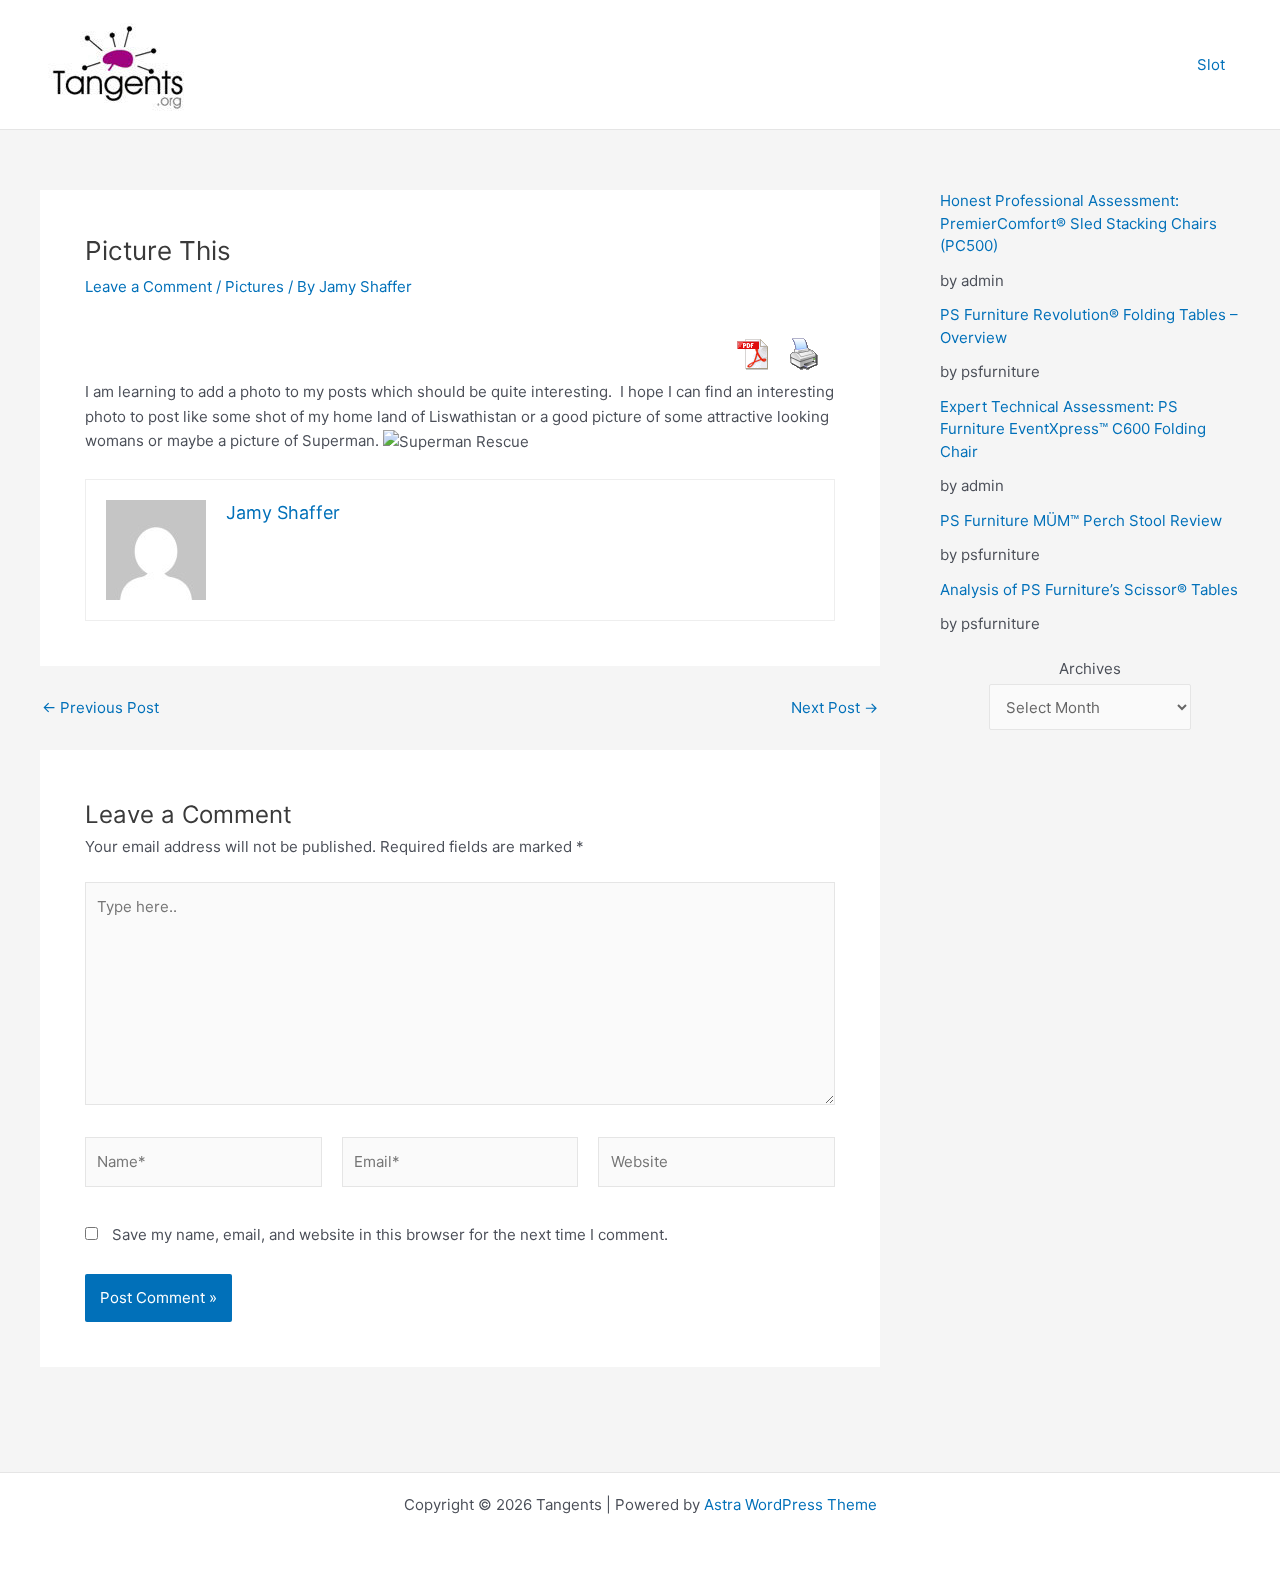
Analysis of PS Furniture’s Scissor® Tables (1089, 589)
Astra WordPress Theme (790, 1504)
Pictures (254, 286)
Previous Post (100, 707)
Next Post (834, 707)
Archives (1090, 668)
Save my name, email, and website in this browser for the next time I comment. (390, 1234)
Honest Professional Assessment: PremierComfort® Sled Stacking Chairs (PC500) (1078, 223)
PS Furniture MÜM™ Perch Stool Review (1081, 520)
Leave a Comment (148, 286)
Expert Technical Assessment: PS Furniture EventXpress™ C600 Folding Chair (1073, 429)
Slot (1211, 64)
